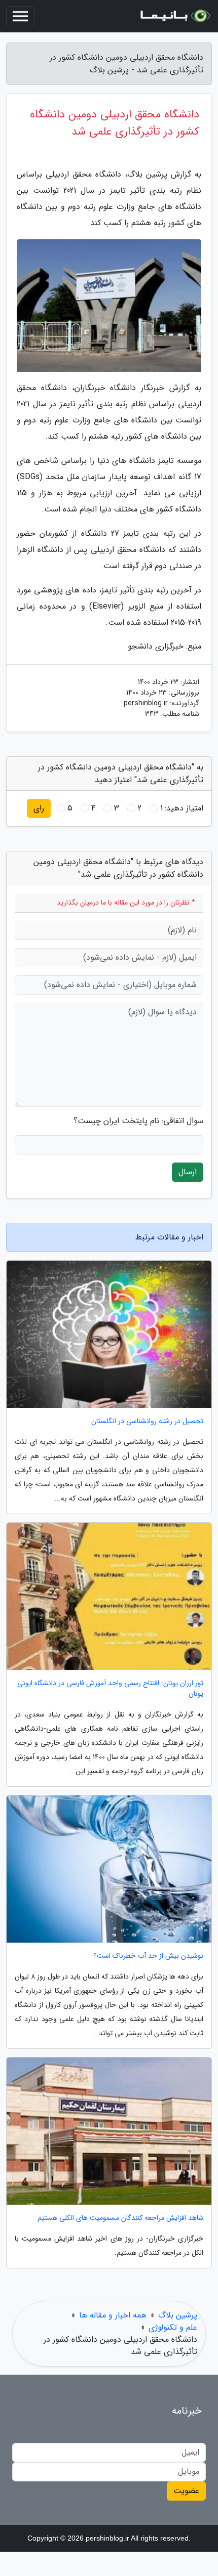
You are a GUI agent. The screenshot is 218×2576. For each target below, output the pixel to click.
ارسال (188, 1172)
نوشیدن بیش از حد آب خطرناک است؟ (148, 1956)
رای (39, 808)
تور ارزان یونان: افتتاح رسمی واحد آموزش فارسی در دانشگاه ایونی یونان (110, 1689)
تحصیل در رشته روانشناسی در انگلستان (147, 1421)
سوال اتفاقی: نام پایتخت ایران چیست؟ (138, 1121)
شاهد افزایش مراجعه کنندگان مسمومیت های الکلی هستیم (120, 2218)
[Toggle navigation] (20, 16)
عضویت (186, 2491)
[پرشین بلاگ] (174, 16)
